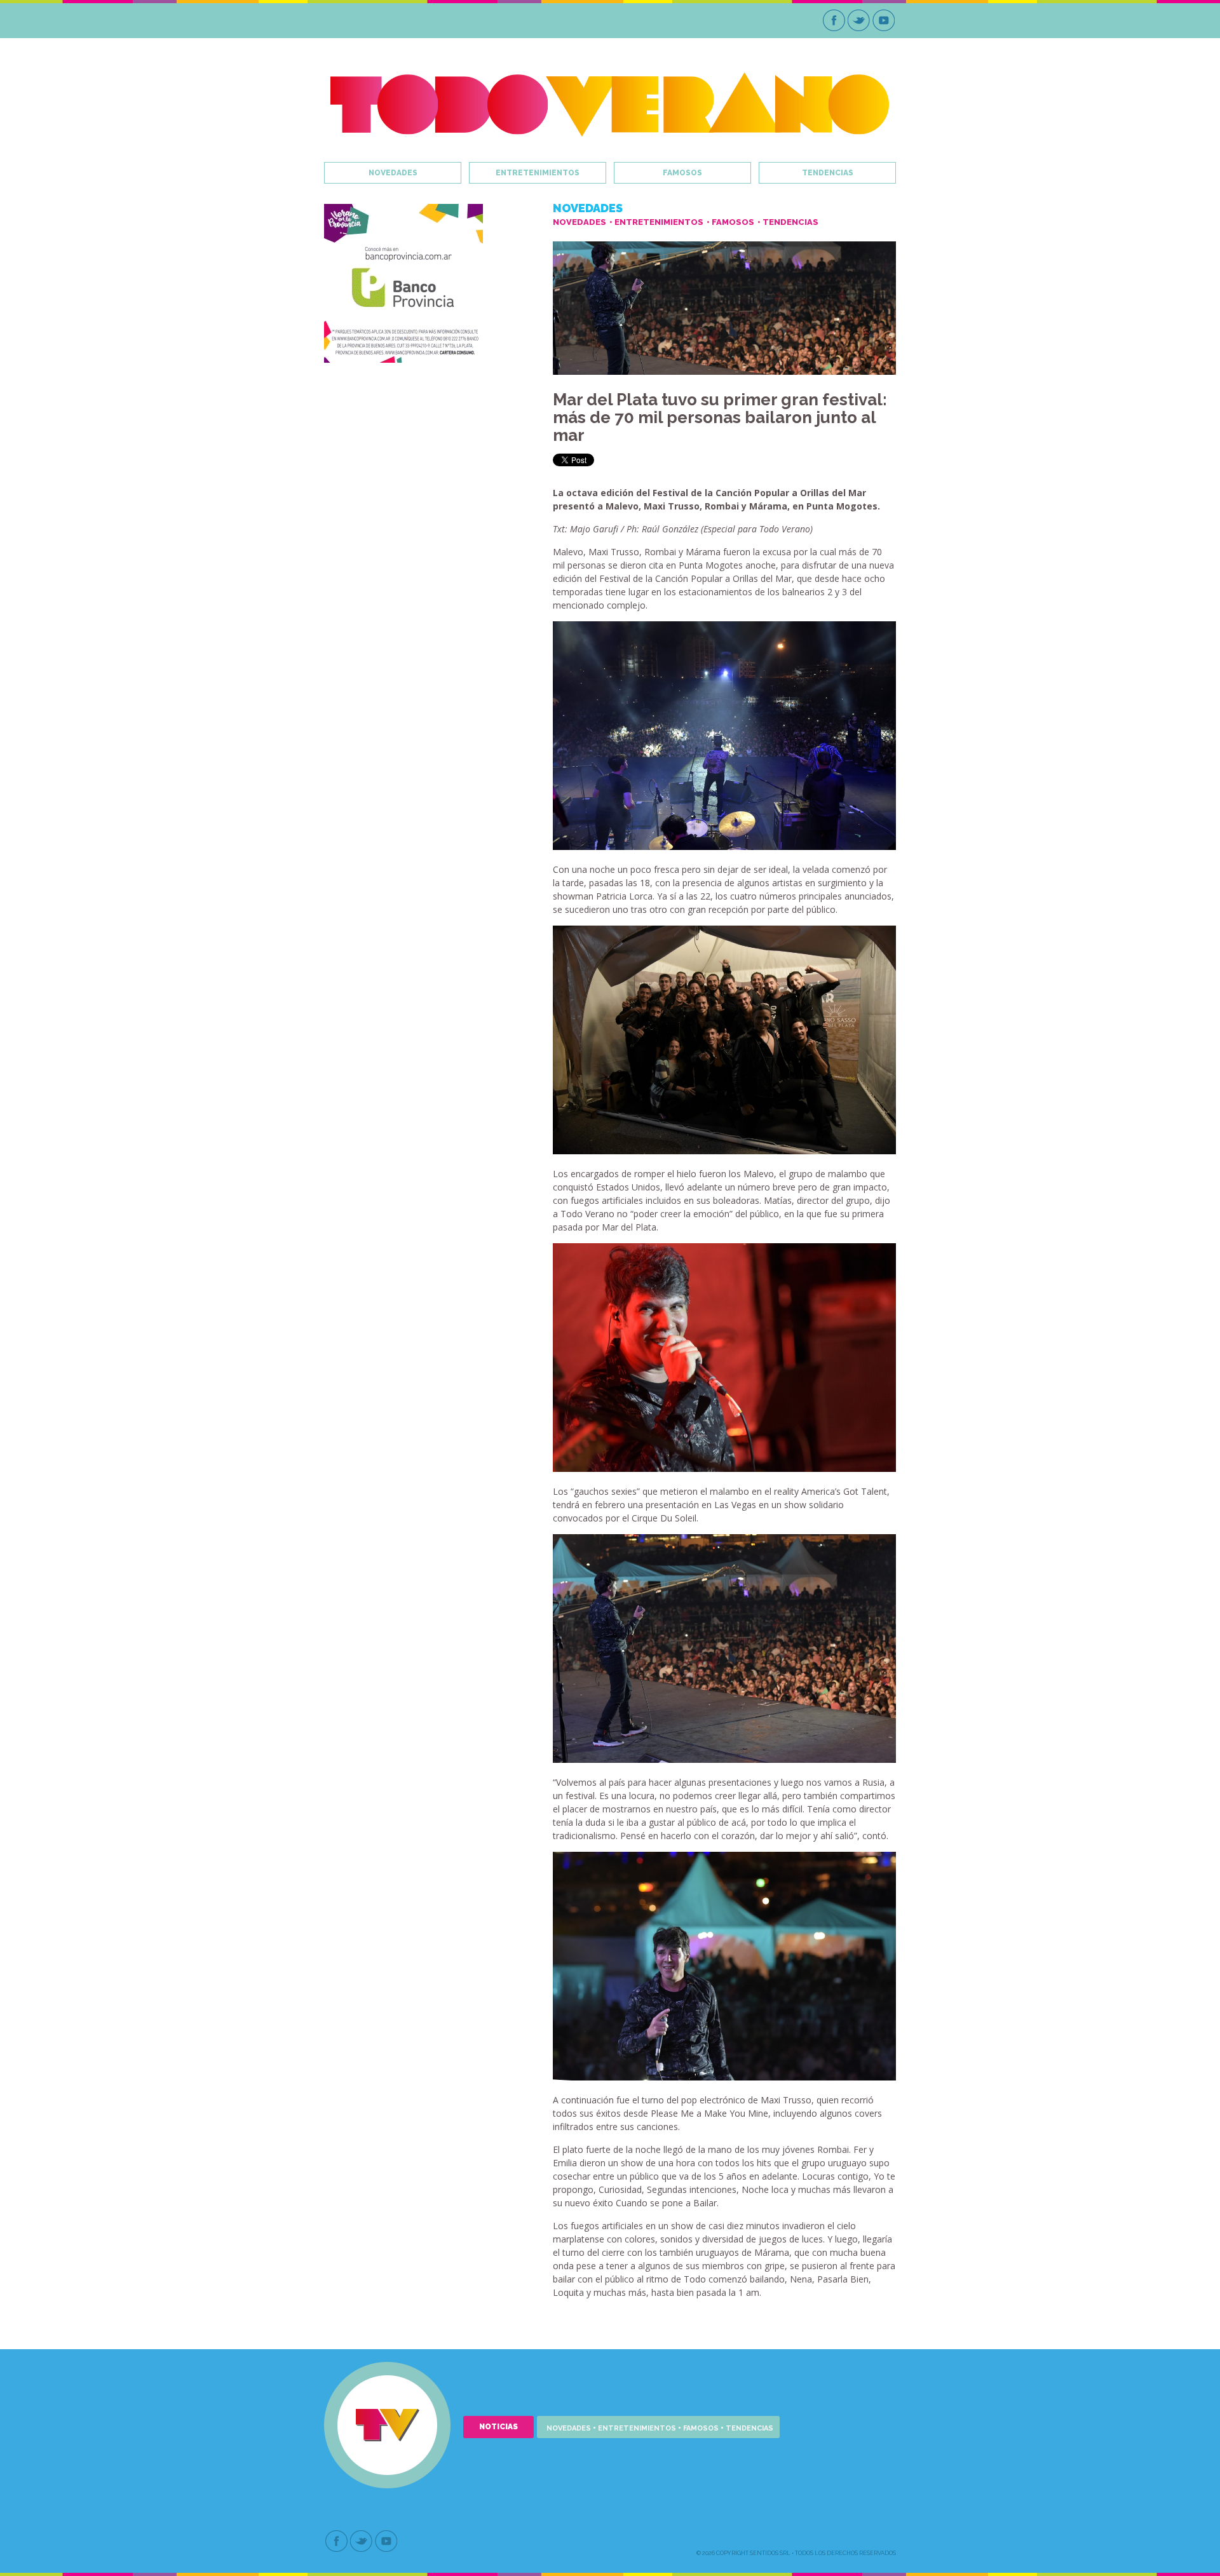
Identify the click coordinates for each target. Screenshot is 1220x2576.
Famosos (682, 173)
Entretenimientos (538, 173)
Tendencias (828, 173)
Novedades (393, 173)
